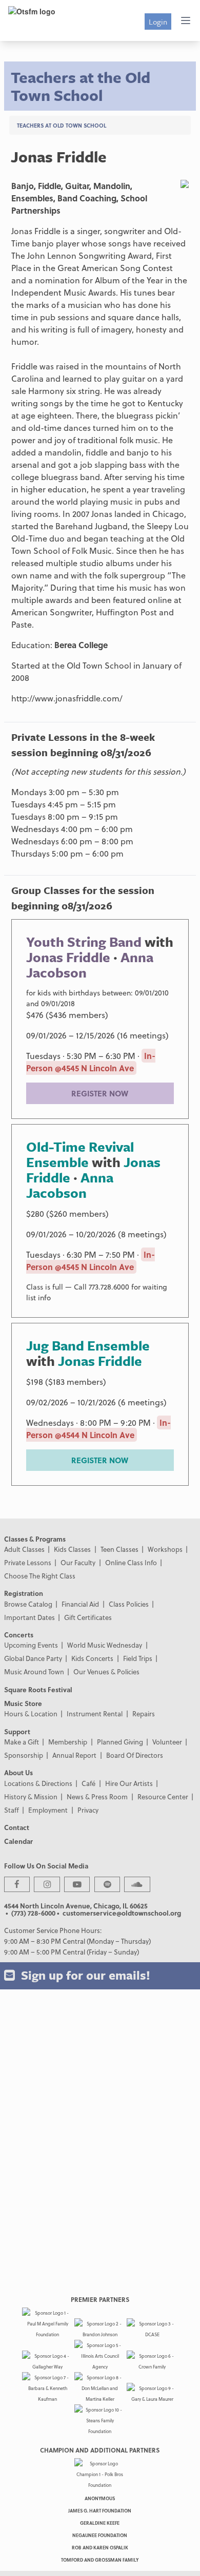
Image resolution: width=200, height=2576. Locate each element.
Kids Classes (72, 1549)
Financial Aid (80, 1604)
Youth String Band (84, 942)
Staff (12, 1810)
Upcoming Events (31, 1645)
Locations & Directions (38, 1783)
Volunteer (167, 1742)
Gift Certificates (88, 1617)
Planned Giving (120, 1742)
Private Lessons (28, 1562)
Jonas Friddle (68, 957)
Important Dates (29, 1617)
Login (158, 22)
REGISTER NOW (100, 1093)
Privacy (88, 1810)
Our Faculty (78, 1562)
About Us (18, 1772)
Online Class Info (131, 1562)
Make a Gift (22, 1742)
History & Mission (31, 1796)
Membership (68, 1742)
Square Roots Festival (38, 1689)
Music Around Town (34, 1671)
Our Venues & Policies (106, 1671)
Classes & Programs (35, 1539)
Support (17, 1731)
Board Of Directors (135, 1755)
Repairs (144, 1713)
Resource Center (163, 1796)
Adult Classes (24, 1549)
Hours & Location (31, 1713)
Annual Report (74, 1755)
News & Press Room (97, 1796)
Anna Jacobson (70, 1185)
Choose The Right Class (40, 1576)
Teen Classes (119, 1549)
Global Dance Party (33, 1658)
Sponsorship (24, 1755)
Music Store (23, 1703)
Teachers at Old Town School (62, 125)
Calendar (18, 1841)
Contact (17, 1827)
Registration (24, 1593)
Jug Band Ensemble (88, 1345)
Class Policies (129, 1604)
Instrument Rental (95, 1713)
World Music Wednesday (105, 1645)
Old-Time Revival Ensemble (80, 1154)
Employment (48, 1810)
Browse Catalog (28, 1604)
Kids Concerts (92, 1658)
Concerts (19, 1635)
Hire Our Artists (129, 1783)
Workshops (165, 1549)
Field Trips (138, 1658)
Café (88, 1783)
